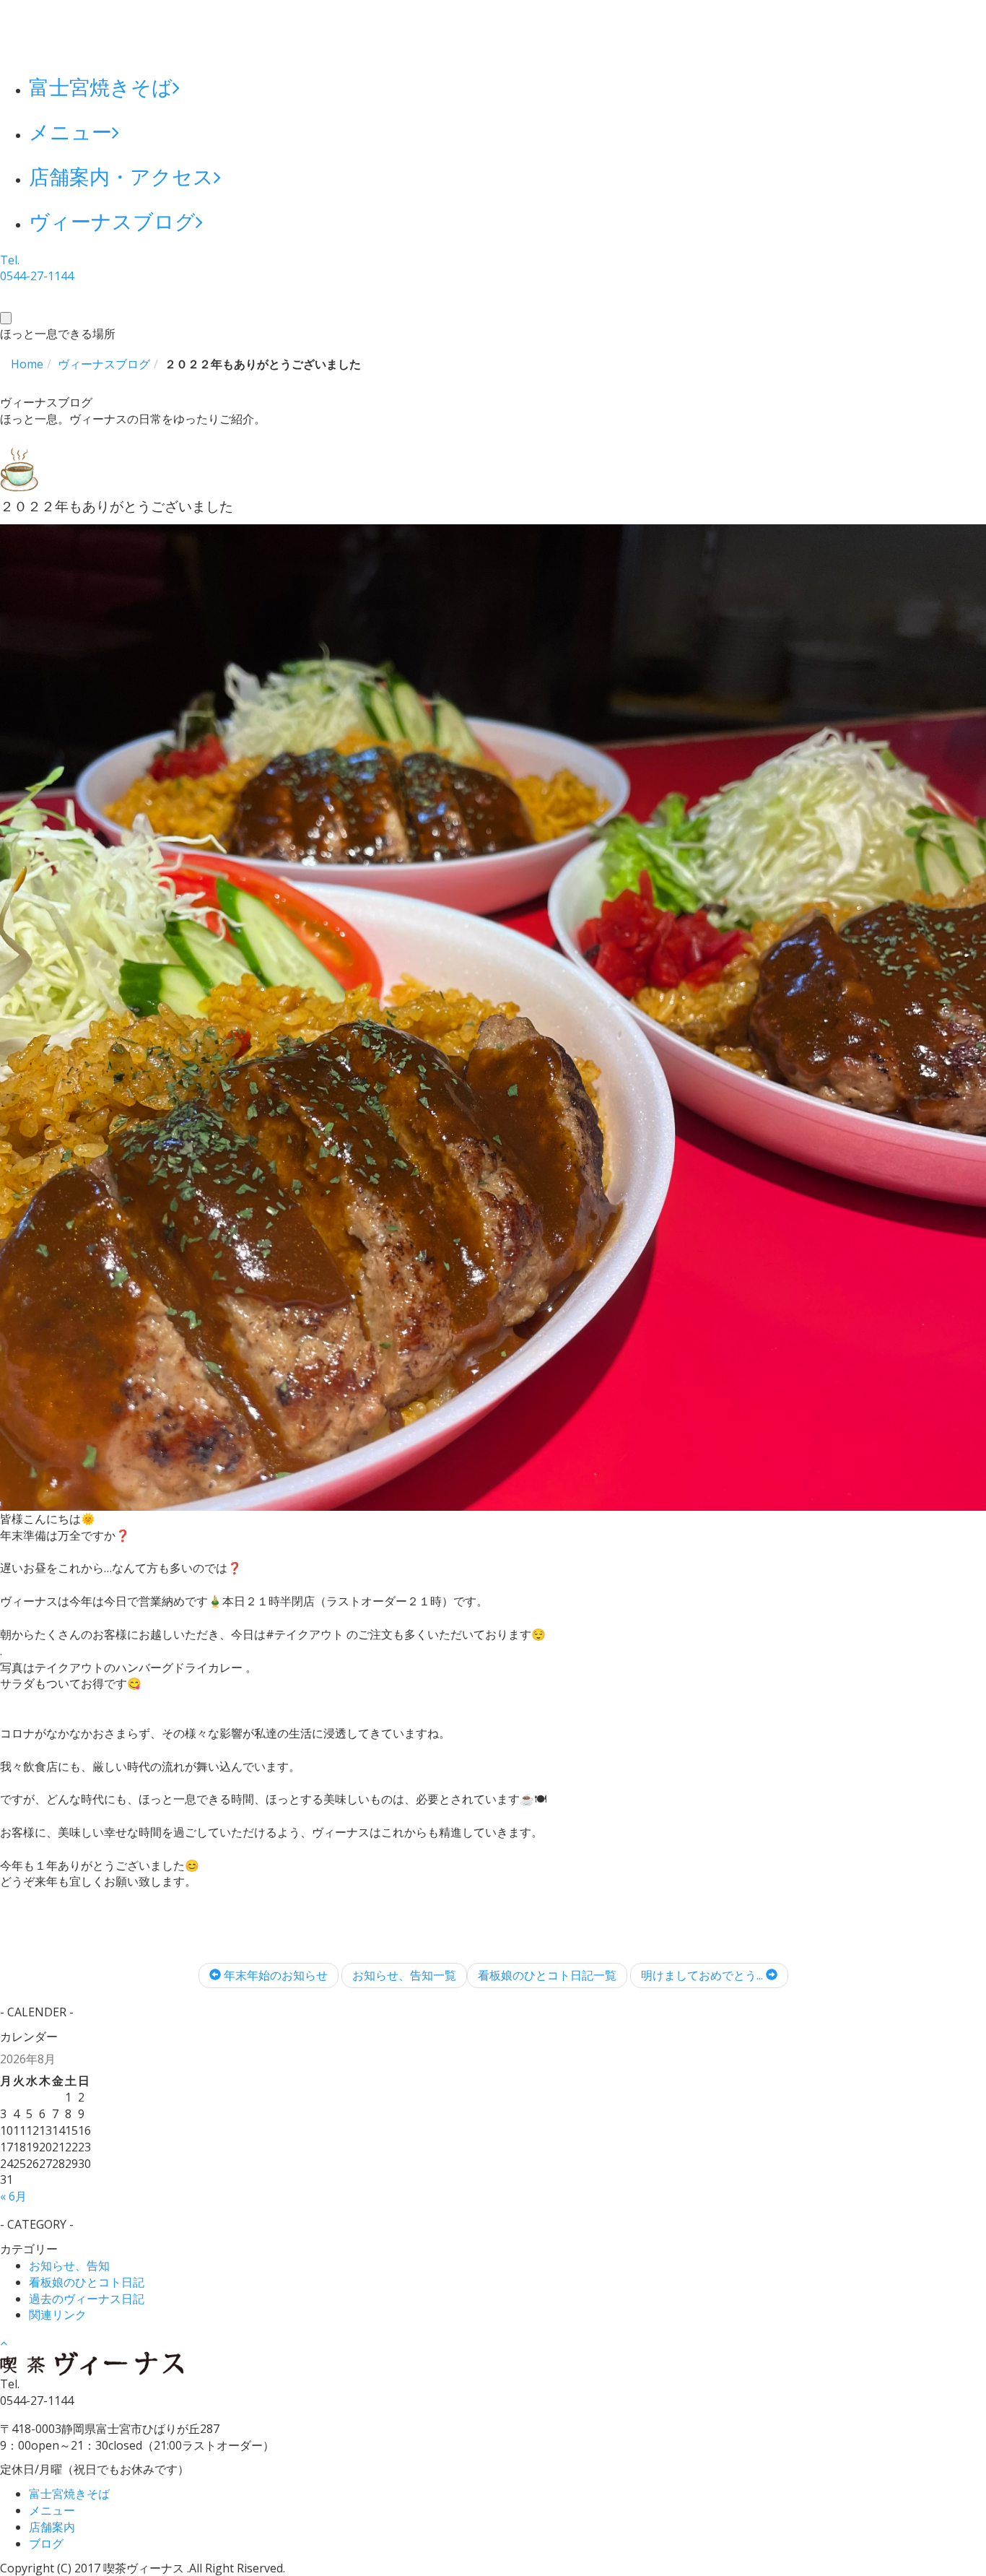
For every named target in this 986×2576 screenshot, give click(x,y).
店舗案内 (52, 2527)
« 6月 (13, 2196)
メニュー (70, 131)
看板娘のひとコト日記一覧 (547, 1975)
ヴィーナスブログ (112, 221)
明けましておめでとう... (703, 1975)
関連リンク (58, 2315)
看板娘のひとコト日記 (87, 2282)
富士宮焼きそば (101, 87)
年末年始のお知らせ (274, 1975)
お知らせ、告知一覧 (404, 1975)
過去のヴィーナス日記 (87, 2299)
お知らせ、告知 (69, 2265)
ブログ (46, 2544)
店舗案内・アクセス (121, 176)
